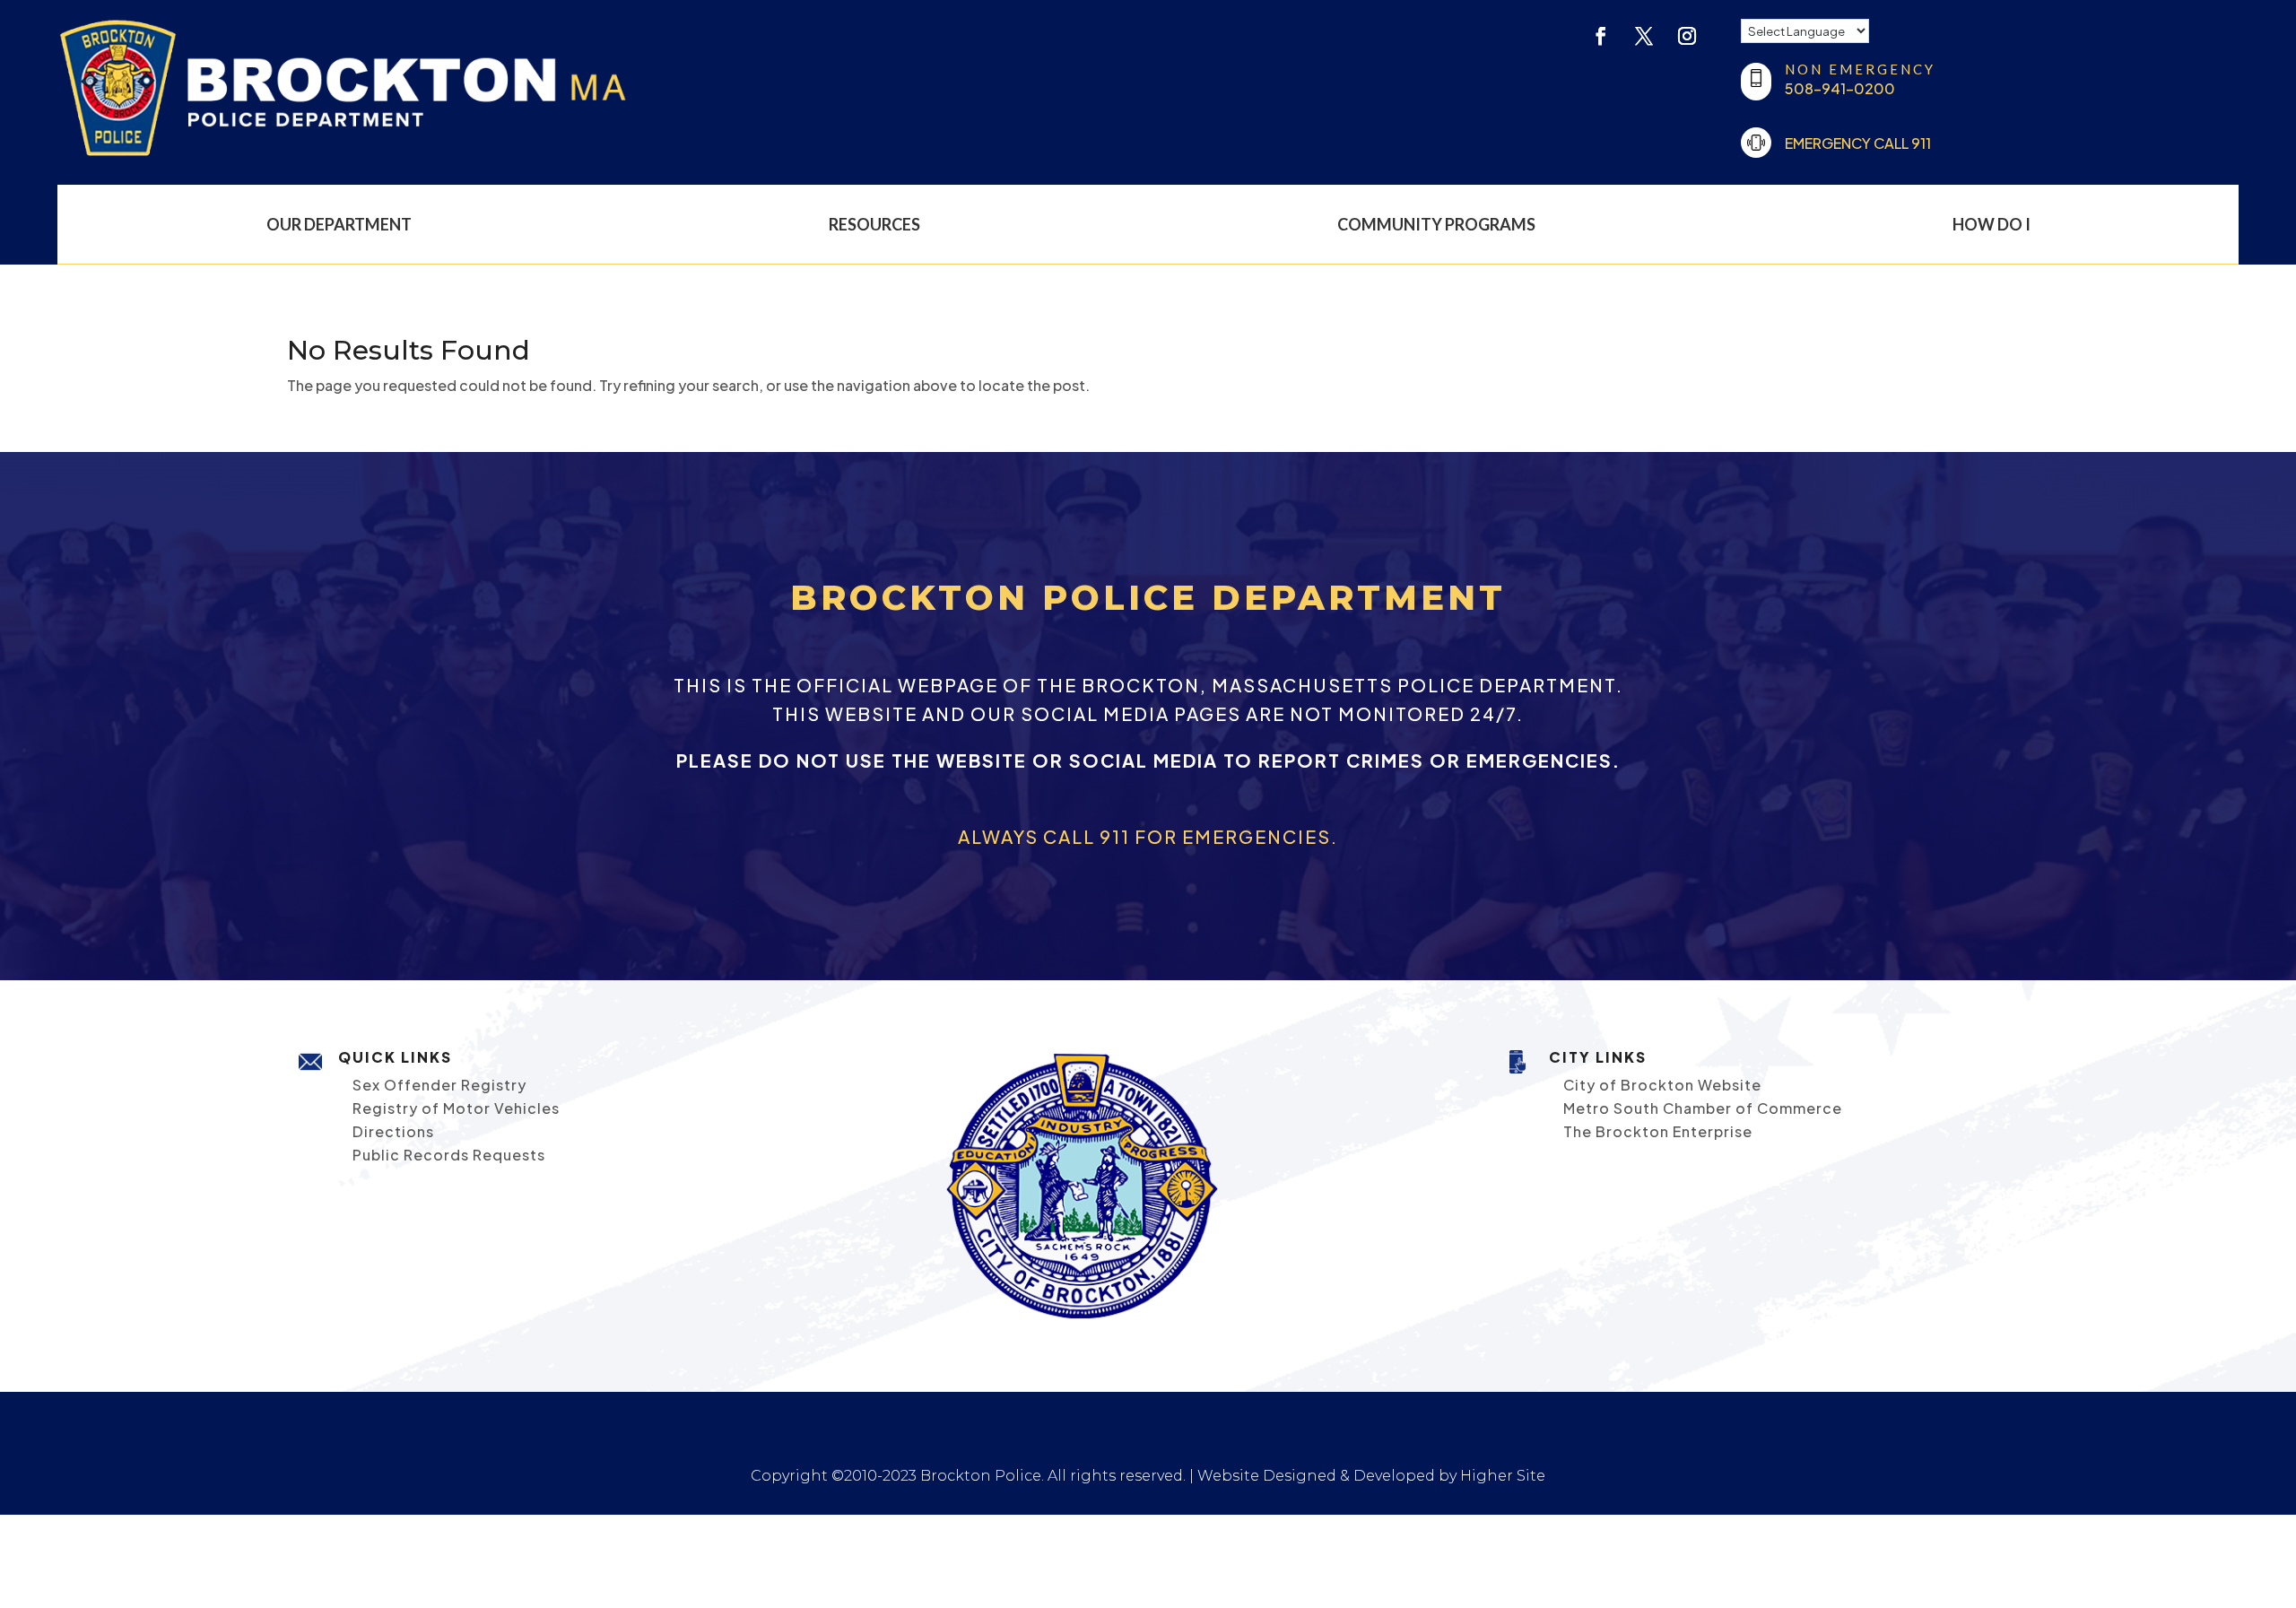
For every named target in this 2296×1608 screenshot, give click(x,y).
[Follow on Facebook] (1601, 36)
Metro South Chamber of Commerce (1703, 1108)
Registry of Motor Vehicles (456, 1108)
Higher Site (1503, 1476)
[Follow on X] (1644, 36)
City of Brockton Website (1662, 1085)
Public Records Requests (449, 1155)
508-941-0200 (1840, 88)
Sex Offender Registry (439, 1085)
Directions (393, 1131)
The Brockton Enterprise (1658, 1131)
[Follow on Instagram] (1687, 36)
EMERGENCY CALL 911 (1858, 143)
